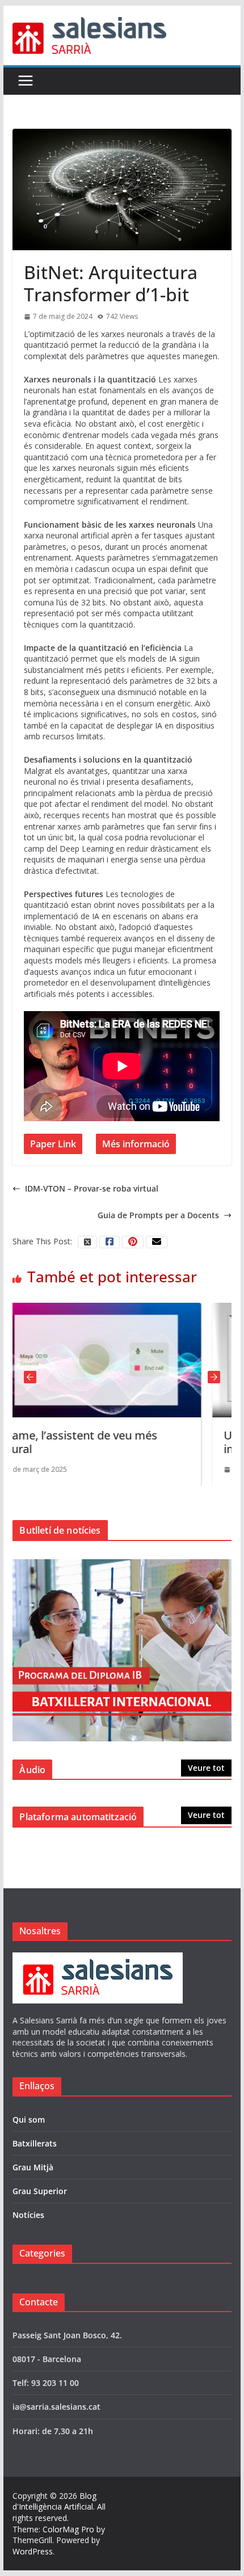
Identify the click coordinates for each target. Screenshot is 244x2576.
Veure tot (206, 1768)
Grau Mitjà (33, 2167)
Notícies (28, 2215)
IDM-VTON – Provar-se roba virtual (92, 1188)
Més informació (136, 1144)
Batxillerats (35, 2143)
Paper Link (53, 1144)
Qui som (29, 2120)
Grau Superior (40, 2191)
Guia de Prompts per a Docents (158, 1215)
